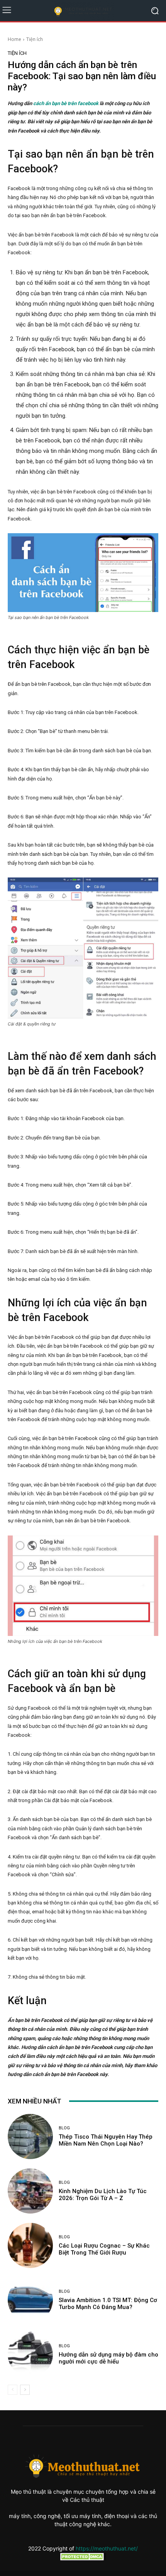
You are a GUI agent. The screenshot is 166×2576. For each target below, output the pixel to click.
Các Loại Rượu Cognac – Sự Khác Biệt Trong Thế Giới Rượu (104, 2249)
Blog (64, 2128)
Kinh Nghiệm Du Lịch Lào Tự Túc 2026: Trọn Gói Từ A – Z (103, 2195)
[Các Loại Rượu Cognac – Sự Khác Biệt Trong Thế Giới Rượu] (30, 2245)
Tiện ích (35, 39)
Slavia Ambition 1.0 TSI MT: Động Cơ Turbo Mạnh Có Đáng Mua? (108, 2304)
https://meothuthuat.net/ (107, 2548)
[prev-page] (13, 2390)
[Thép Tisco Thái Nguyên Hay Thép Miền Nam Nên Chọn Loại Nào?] (30, 2136)
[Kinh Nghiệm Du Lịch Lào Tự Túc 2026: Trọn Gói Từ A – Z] (30, 2191)
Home (14, 39)
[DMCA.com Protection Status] (83, 2558)
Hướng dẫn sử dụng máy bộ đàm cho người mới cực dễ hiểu (108, 2358)
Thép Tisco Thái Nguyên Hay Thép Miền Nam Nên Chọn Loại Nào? (106, 2140)
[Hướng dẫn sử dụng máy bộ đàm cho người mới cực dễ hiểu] (30, 2354)
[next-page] (25, 2390)
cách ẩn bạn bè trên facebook (66, 103)
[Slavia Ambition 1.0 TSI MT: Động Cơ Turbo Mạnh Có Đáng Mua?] (30, 2300)
